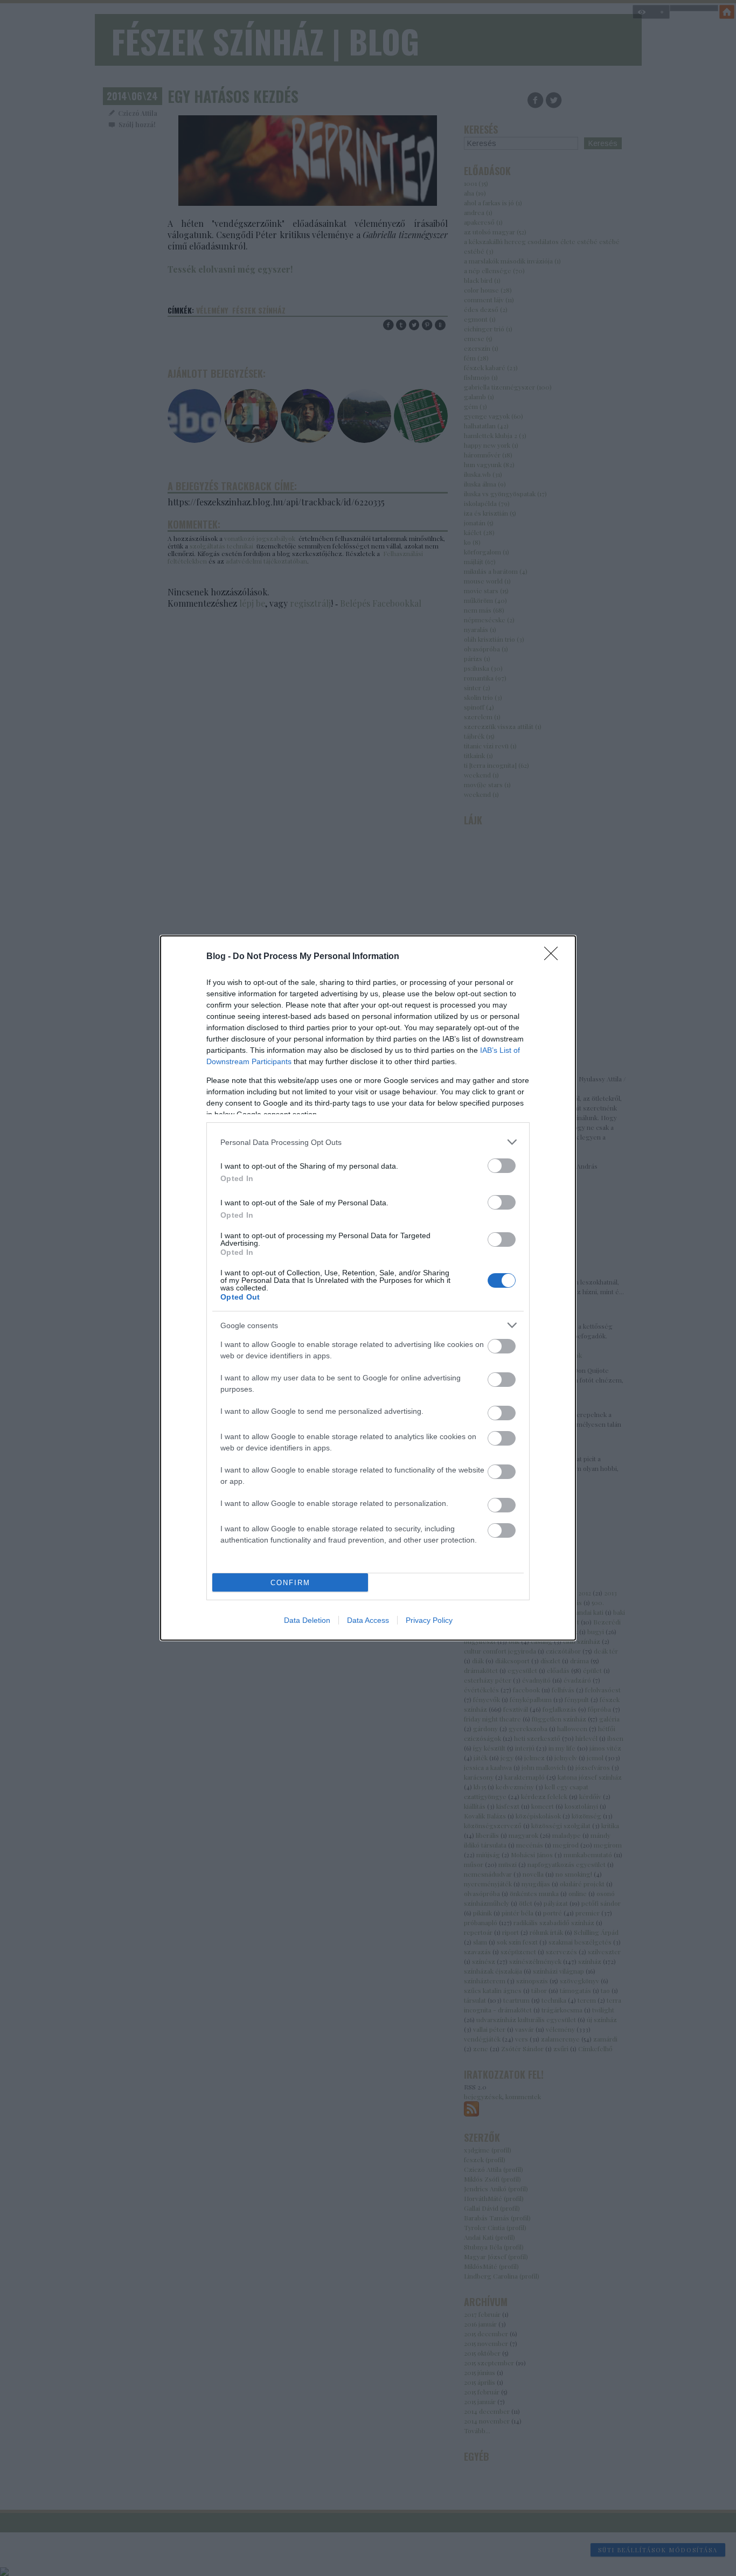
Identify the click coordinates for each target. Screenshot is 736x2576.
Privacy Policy (429, 1620)
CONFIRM (290, 1583)
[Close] (554, 957)
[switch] (502, 1166)
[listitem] (368, 1142)
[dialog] (368, 1288)
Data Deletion (307, 1620)
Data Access (368, 1620)
